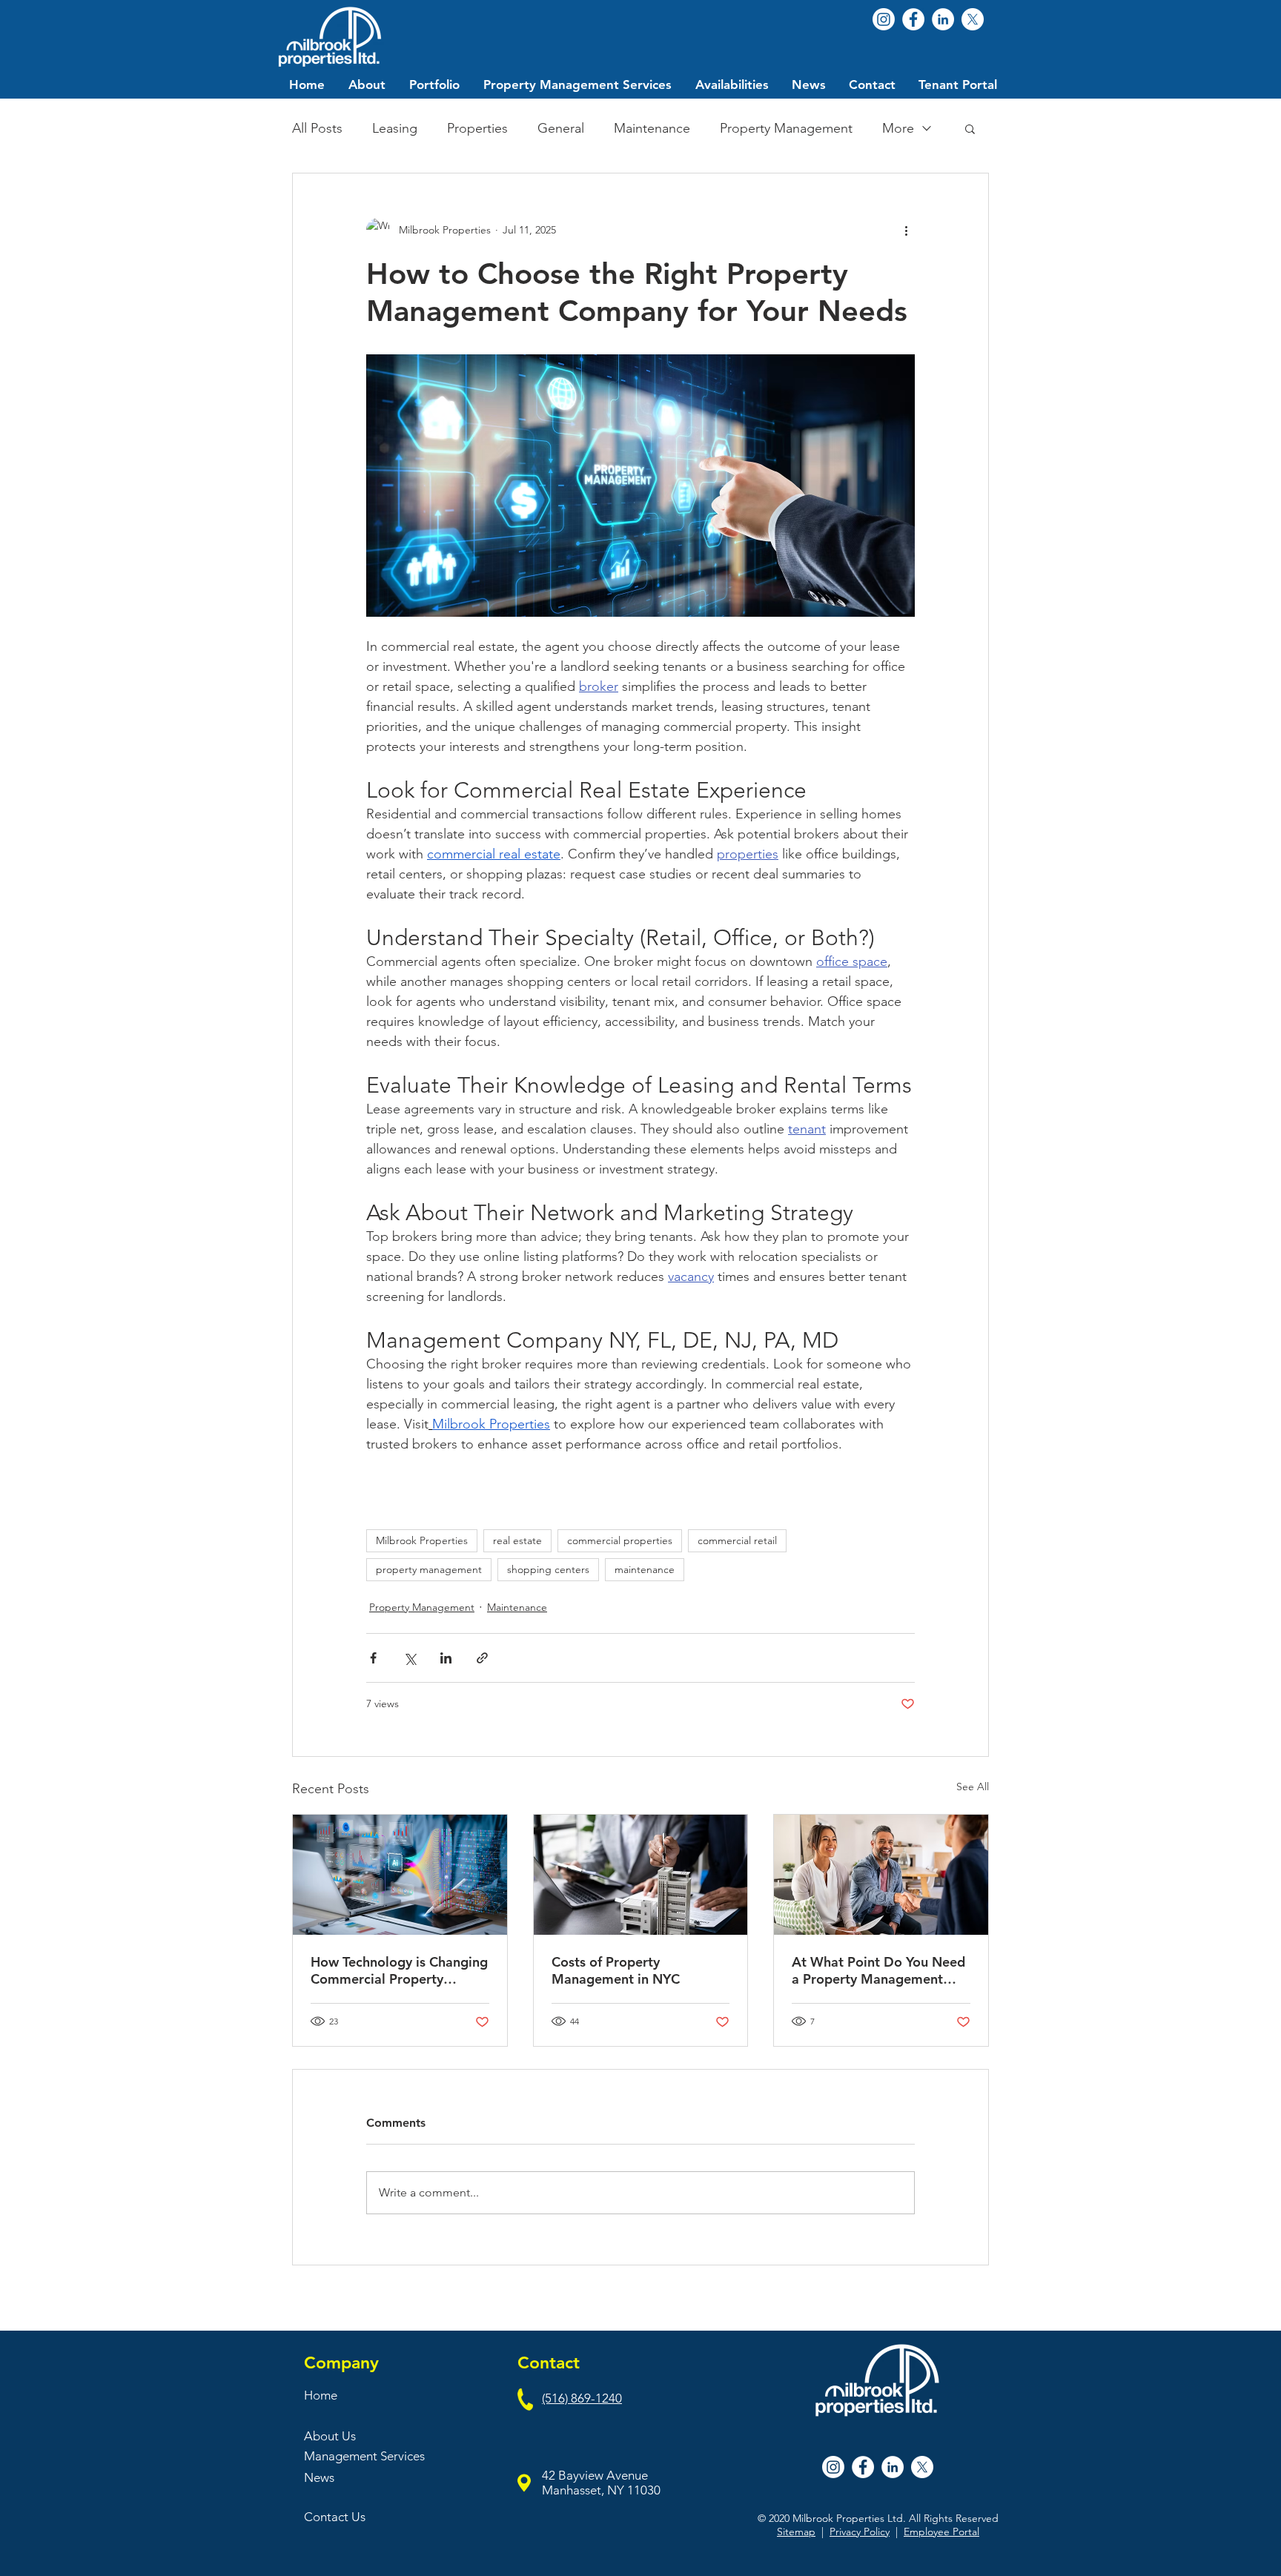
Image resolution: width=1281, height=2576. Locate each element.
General (561, 128)
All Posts (317, 128)
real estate (517, 1540)
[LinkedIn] (943, 19)
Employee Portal (941, 2532)
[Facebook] (913, 19)
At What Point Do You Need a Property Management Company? (878, 1970)
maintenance (645, 1569)
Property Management (786, 128)
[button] (970, 128)
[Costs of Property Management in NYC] (641, 1875)
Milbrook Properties (422, 1540)
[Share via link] (482, 1658)
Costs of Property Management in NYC (616, 1970)
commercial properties (620, 1540)
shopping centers (548, 1569)
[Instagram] (884, 19)
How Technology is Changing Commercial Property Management (399, 1970)
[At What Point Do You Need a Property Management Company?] (881, 1875)
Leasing (395, 128)
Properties (477, 128)
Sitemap (796, 2532)
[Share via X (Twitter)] (410, 1658)
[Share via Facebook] (373, 1658)
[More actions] (906, 230)
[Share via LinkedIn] (446, 1658)
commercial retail (737, 1540)
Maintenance (652, 128)
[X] (973, 19)
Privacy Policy (860, 2532)
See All (973, 1787)
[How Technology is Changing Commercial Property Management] (400, 1875)
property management (429, 1569)
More (898, 128)
